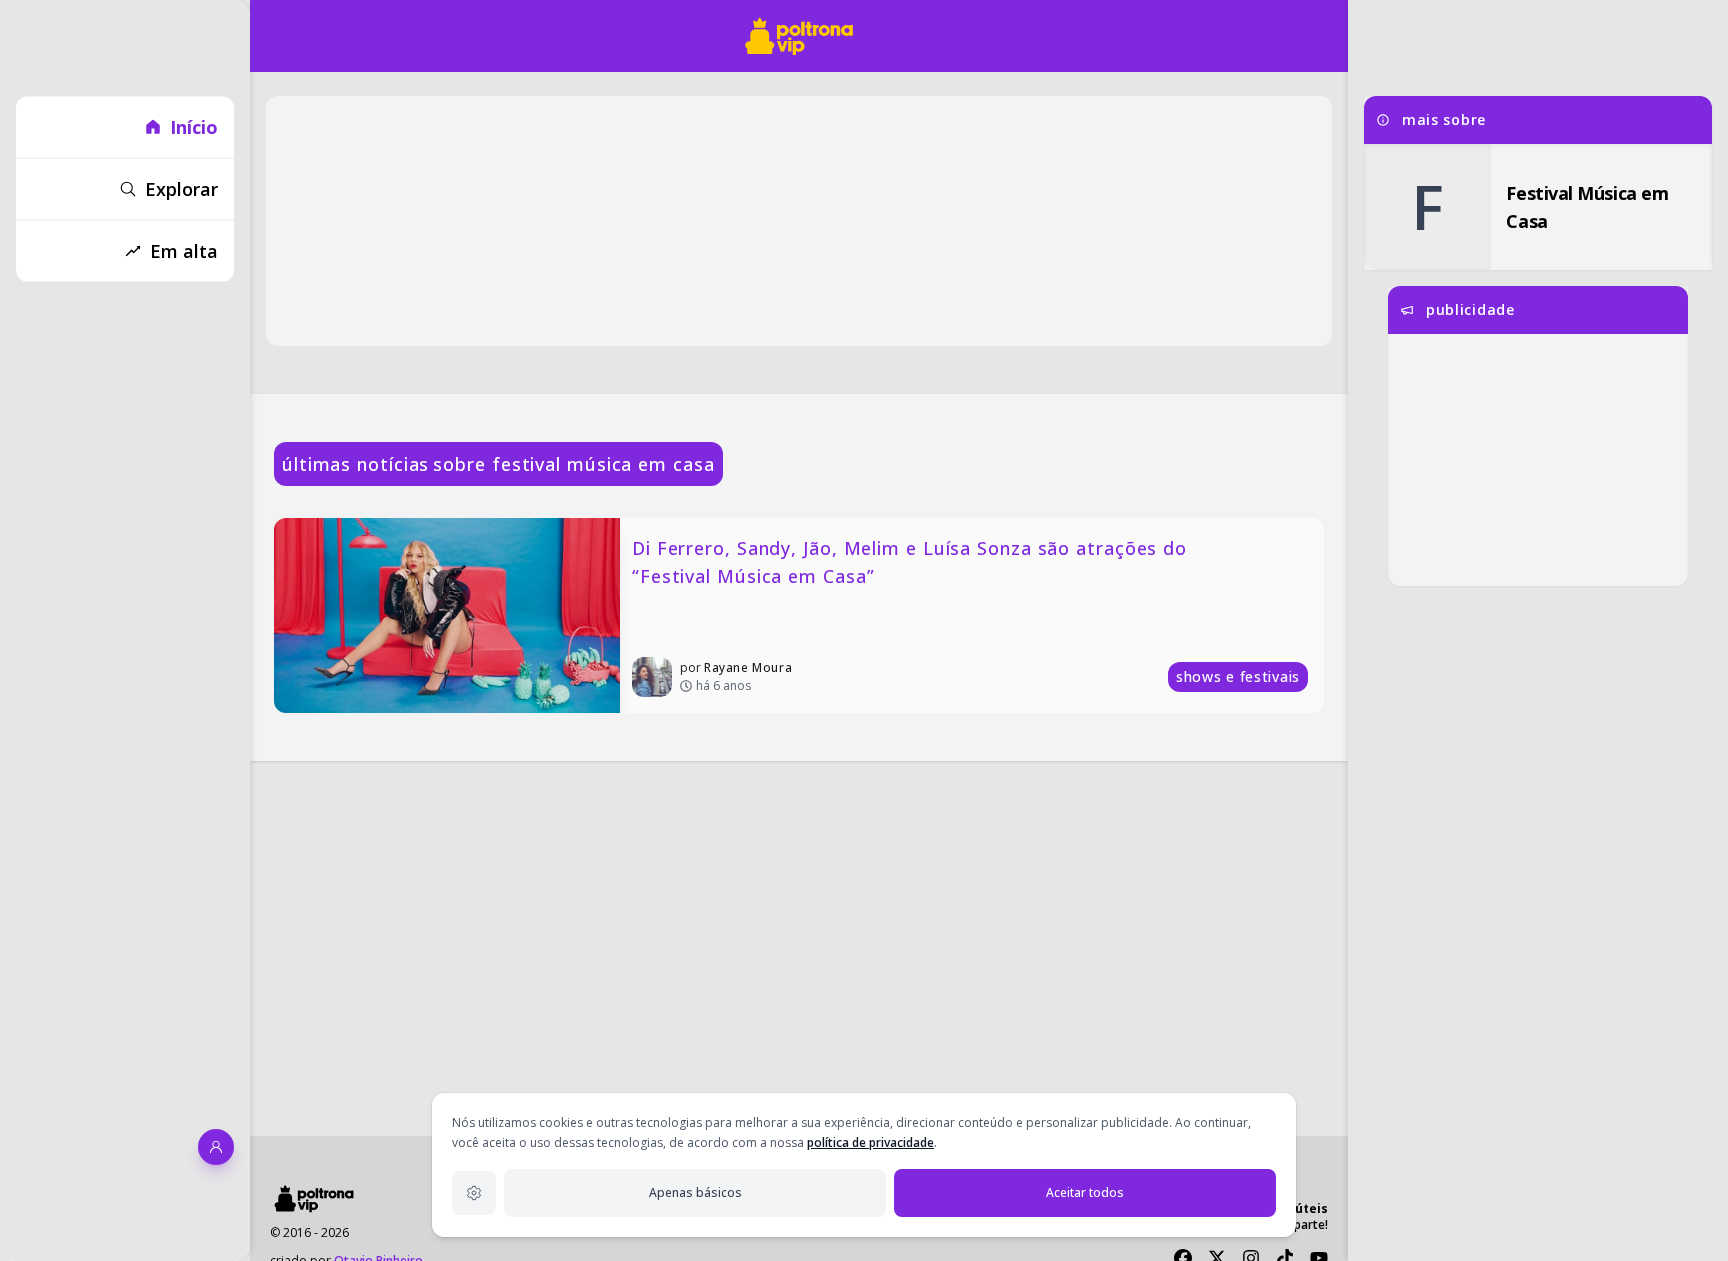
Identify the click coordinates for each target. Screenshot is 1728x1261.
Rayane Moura (748, 667)
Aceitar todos (1085, 1192)
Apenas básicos (695, 1192)
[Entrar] (216, 1147)
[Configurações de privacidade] (474, 1193)
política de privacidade (870, 1142)
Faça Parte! (1297, 1224)
